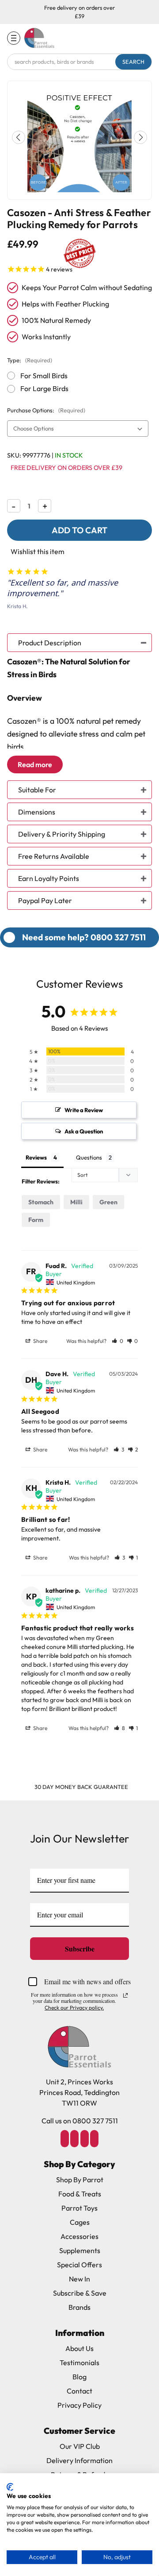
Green (108, 1202)
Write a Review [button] (84, 1110)
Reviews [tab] (36, 1157)
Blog (79, 2377)
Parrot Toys (79, 2208)
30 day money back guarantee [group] (81, 1787)
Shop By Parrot (80, 2180)
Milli (76, 1202)
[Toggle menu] (14, 38)
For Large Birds (44, 388)
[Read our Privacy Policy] (125, 1995)
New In (79, 2279)
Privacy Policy (79, 2405)
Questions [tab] (89, 1157)
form (36, 1220)
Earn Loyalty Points (49, 878)
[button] (140, 137)
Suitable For (37, 790)
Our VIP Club (80, 2446)
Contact (79, 2391)
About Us (79, 2348)
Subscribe (80, 1949)
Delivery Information (79, 2460)
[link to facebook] (64, 2138)
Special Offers (79, 2265)
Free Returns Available (54, 856)
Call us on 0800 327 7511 (80, 2121)
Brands (79, 2307)
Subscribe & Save (80, 2293)
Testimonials (79, 2363)
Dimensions (37, 812)
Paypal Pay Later (45, 900)
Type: (30, 360)
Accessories (79, 2236)
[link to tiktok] (84, 2138)
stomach (41, 1202)
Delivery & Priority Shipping (62, 834)
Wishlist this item (38, 551)
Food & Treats (80, 2194)
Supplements (80, 2250)
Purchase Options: (46, 410)
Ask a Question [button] (84, 1131)
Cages (80, 2222)
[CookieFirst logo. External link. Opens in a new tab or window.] (10, 2487)
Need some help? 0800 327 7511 (84, 937)
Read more (35, 764)
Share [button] (40, 1341)
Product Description (50, 643)
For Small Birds (44, 376)
